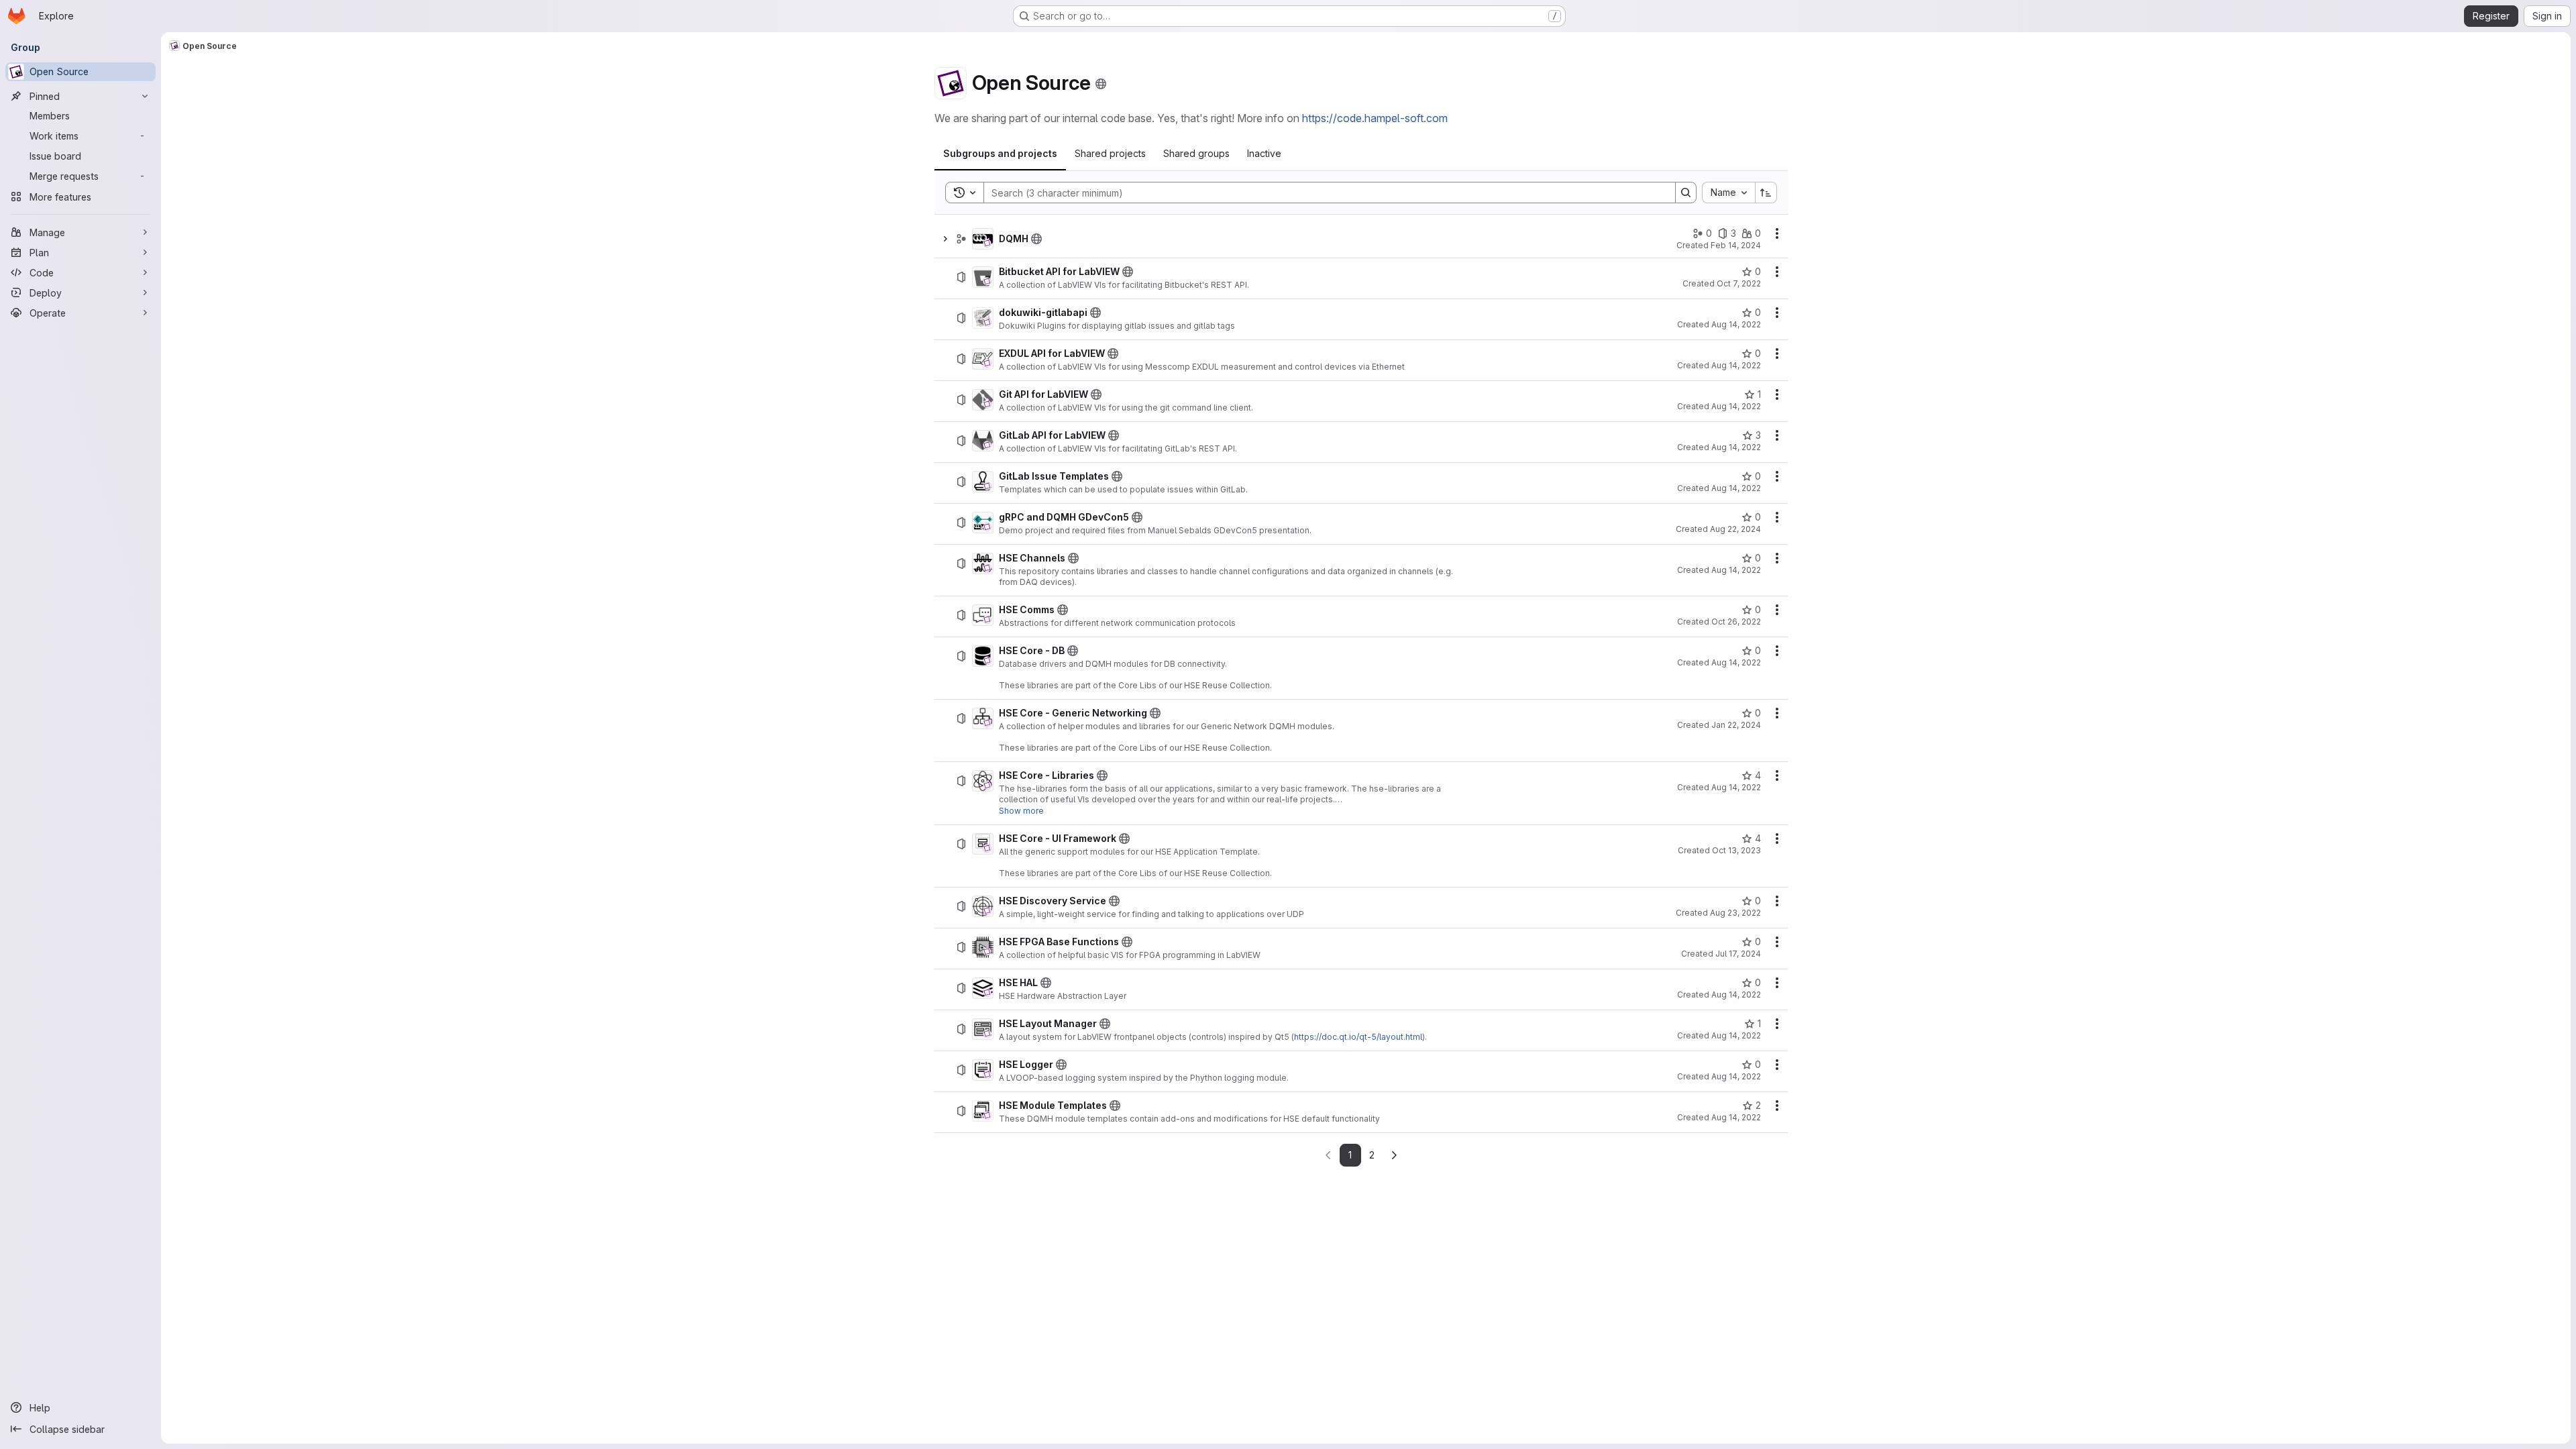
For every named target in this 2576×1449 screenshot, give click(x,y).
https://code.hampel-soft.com (1375, 118)
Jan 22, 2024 (1736, 725)
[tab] (1000, 154)
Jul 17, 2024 (1738, 954)
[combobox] (1728, 193)
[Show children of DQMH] (945, 239)
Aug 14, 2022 (1736, 324)
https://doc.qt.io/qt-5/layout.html (1358, 1037)
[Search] (1686, 193)
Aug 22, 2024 (1735, 529)
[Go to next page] (1394, 1155)
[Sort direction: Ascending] (1766, 193)
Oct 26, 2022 (1736, 622)
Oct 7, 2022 (1739, 283)
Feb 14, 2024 (1736, 245)
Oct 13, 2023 (1736, 850)
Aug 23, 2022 (1735, 913)
